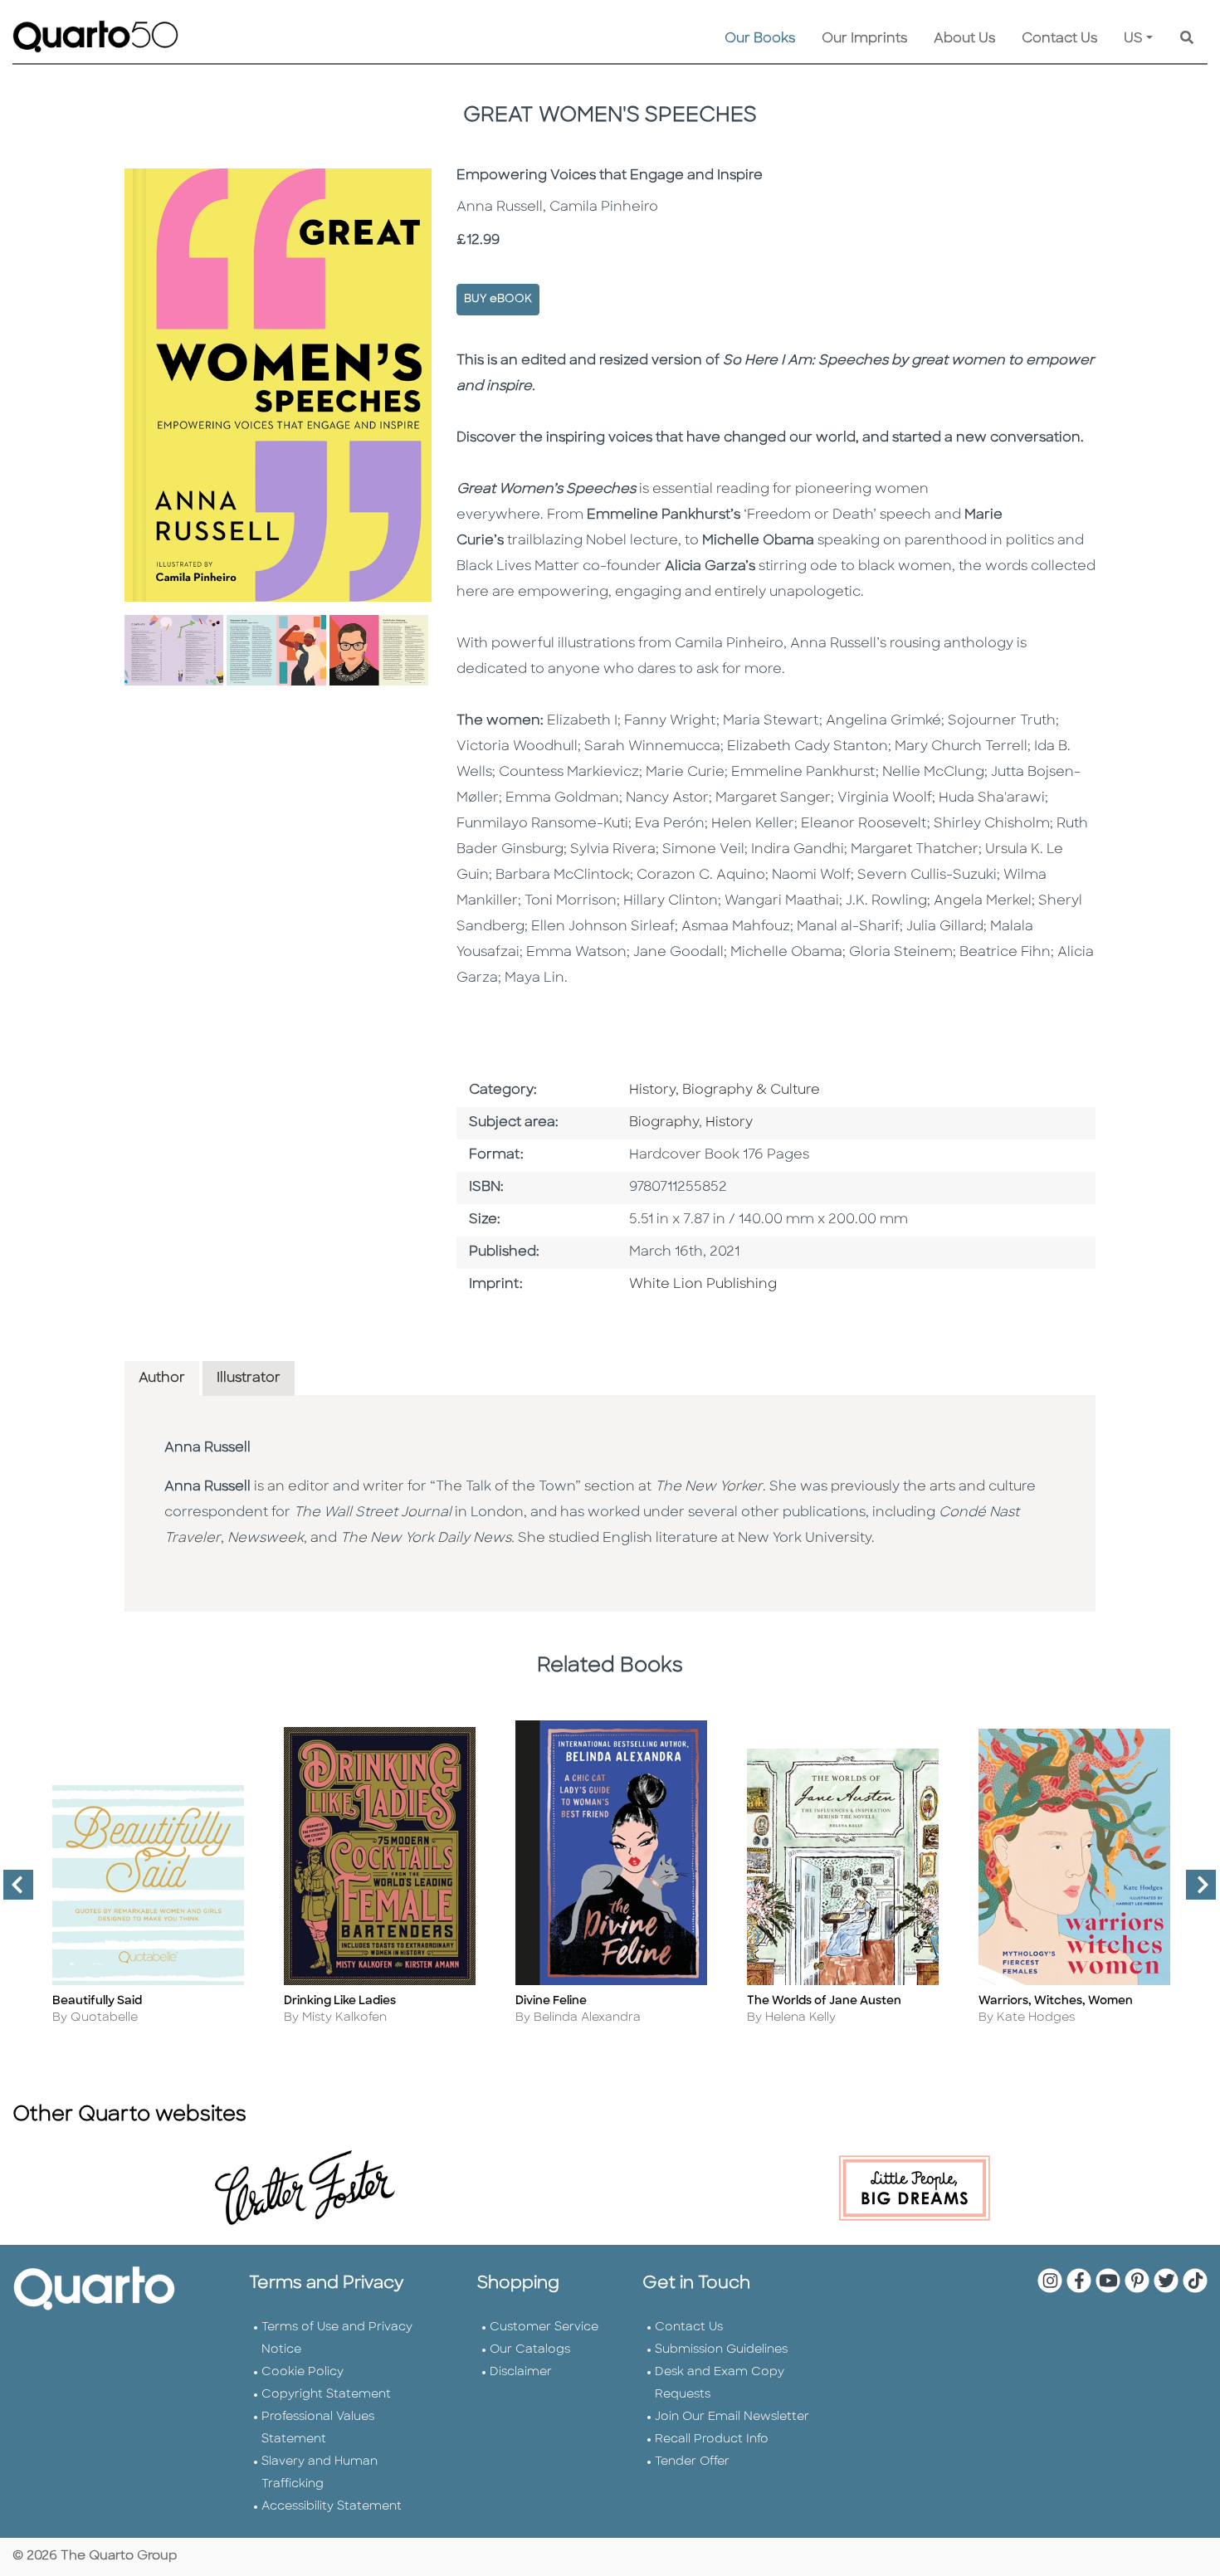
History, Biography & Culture (725, 1090)
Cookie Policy (303, 2372)
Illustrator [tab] (249, 1378)
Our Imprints (864, 39)
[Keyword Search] (1187, 39)
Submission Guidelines (721, 2350)
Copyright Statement (326, 2395)
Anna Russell (207, 1448)
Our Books (760, 39)
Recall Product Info (712, 2439)
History (729, 1123)
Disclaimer (521, 2372)
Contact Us (1059, 39)
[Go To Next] (1194, 1891)
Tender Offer (692, 2462)
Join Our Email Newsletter (732, 2417)
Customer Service (544, 2327)
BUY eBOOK (498, 299)
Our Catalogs (530, 2350)
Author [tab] (162, 1378)
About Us (964, 39)
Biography (664, 1123)
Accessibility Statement (332, 2507)
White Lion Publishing (703, 1285)
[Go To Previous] (12, 1891)
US (1133, 39)
